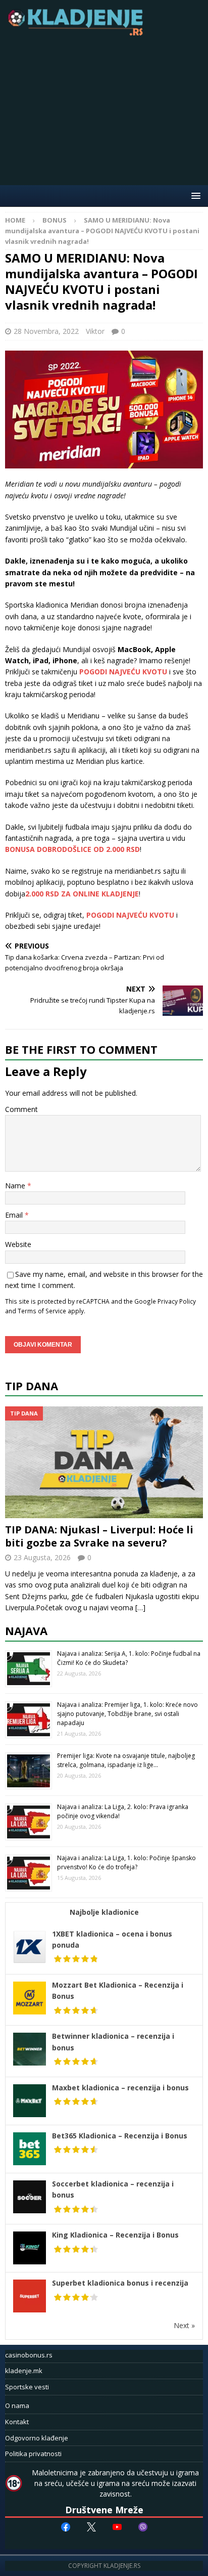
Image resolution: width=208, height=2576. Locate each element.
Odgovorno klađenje (37, 2438)
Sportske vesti (27, 2387)
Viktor (95, 331)
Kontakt (17, 2422)
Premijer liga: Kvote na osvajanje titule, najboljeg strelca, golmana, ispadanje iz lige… (126, 1760)
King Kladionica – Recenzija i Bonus (115, 2235)
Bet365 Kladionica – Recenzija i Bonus (120, 2136)
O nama (17, 2406)
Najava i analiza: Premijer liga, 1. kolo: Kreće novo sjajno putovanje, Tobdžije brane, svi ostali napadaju (127, 1714)
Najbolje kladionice (104, 1912)
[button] (194, 196)
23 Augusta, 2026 (42, 1557)
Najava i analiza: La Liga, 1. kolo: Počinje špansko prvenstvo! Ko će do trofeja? (126, 1862)
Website (18, 1244)
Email (15, 1215)
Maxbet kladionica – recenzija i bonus (120, 2088)
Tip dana (32, 1386)
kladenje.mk (24, 2371)
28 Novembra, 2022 (46, 331)
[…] (140, 1607)
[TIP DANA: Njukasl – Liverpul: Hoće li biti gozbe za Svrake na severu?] (104, 1462)
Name (16, 1186)
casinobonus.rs (29, 2355)
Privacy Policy (177, 1301)
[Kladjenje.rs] (78, 33)
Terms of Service (42, 1311)
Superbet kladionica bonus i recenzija (120, 2283)
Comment (21, 1109)
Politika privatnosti (33, 2454)
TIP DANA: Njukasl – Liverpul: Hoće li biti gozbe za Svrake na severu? (99, 1536)
